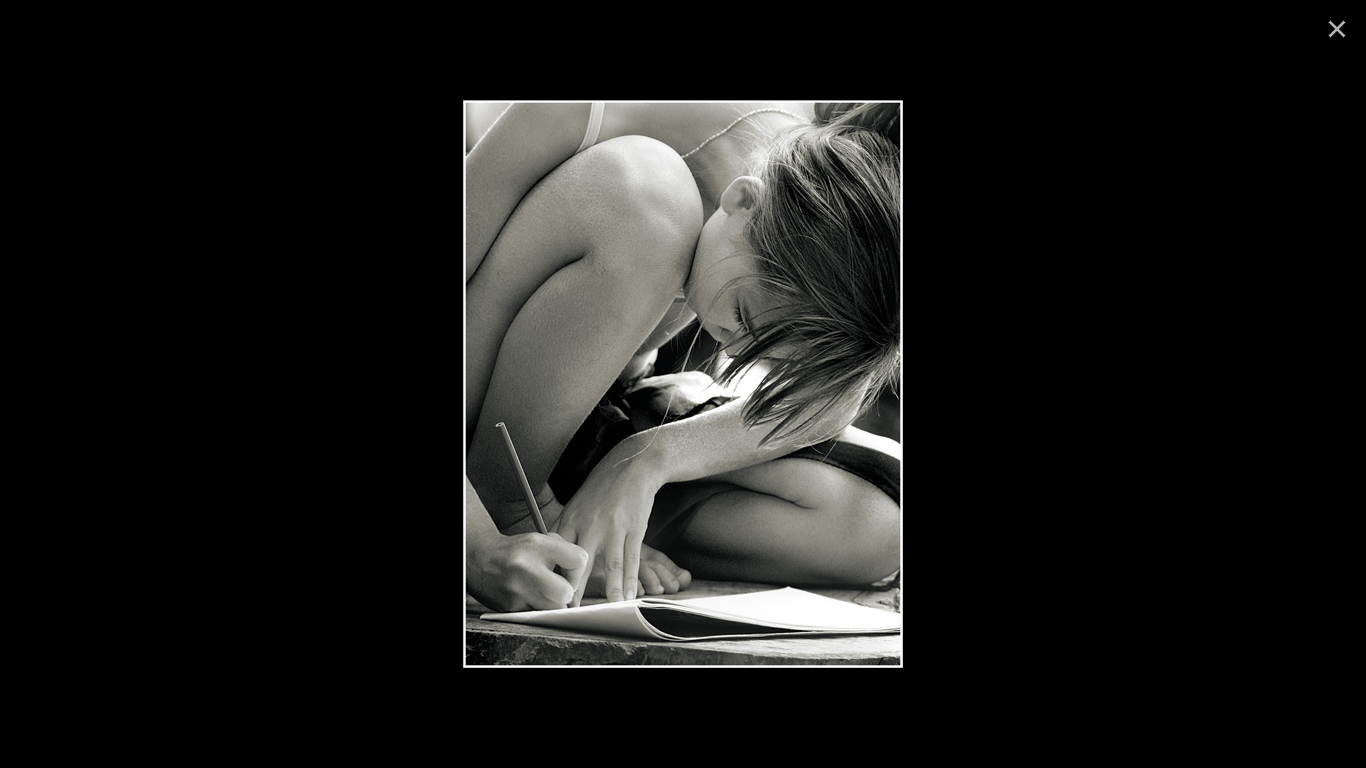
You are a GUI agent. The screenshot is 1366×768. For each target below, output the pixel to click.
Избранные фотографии (568, 123)
